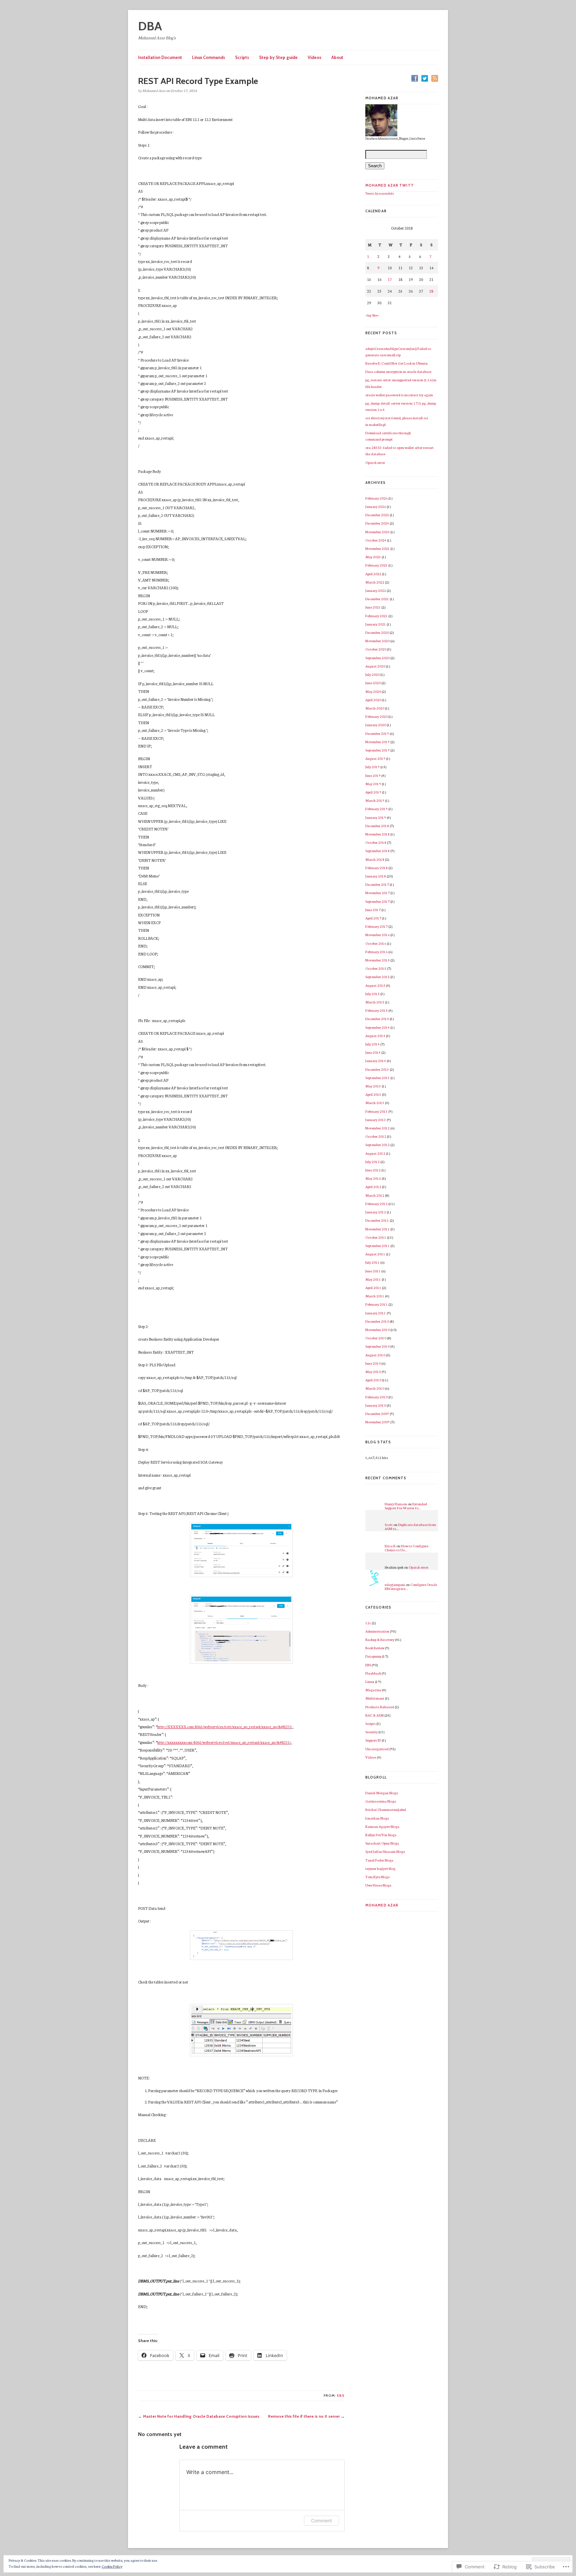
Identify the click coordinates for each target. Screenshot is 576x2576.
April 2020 (373, 700)
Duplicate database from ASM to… (410, 1526)
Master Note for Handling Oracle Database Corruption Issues (201, 2416)
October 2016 (376, 943)
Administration (377, 1631)
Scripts (242, 57)
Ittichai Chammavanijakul (386, 1809)
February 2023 (376, 565)
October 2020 (376, 649)
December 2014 (377, 1019)
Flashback (373, 1673)
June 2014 (373, 1052)
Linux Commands (208, 57)
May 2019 (373, 784)
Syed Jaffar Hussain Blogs (385, 1851)
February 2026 (376, 498)
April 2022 (373, 574)
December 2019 (377, 733)
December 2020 (377, 632)
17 (390, 279)
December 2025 (377, 515)
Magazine (373, 1690)
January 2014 (376, 1061)
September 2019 (377, 750)
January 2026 (376, 506)
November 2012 (377, 1128)
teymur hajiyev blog (380, 1868)
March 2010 (375, 1388)
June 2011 (373, 1271)
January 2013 (376, 1120)
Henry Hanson (396, 1504)
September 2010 (377, 1346)
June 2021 (373, 607)
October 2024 (376, 540)
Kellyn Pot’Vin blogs (381, 1835)
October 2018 (376, 842)
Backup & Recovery (380, 1639)
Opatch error (375, 462)
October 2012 (376, 1136)
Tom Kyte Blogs (377, 1877)
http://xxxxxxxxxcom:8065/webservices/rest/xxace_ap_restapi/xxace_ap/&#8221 (223, 1742)
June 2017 (373, 910)
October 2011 (376, 1237)
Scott (389, 1524)
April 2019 (373, 792)
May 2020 (373, 691)
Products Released (380, 1707)
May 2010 (373, 1371)
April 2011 (373, 1288)
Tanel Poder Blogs (379, 1860)
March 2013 (375, 1103)
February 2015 (376, 1010)
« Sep (368, 315)
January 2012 (376, 1212)
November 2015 (377, 960)
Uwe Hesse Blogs (378, 1885)
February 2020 (376, 716)
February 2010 (376, 1397)
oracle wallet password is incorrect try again (399, 395)
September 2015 (377, 977)
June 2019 (373, 775)
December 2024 (377, 523)
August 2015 (375, 985)
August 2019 (375, 758)
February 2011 (376, 1304)
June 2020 (373, 683)
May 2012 (373, 1178)
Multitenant (375, 1698)
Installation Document (160, 57)
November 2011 (377, 1229)
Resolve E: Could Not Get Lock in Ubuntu (396, 363)
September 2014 (377, 1027)
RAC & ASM (374, 1715)
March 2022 (375, 582)
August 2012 (375, 1153)
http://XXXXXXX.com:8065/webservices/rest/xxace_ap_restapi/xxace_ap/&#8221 (224, 1727)
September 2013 (377, 1078)
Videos (314, 57)
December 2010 (377, 1321)
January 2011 (376, 1313)
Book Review (375, 1648)
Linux (370, 1681)
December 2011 (377, 1220)
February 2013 (376, 1111)
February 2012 (376, 1204)
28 (431, 291)
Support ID (373, 1740)
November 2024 (377, 532)
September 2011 (377, 1246)
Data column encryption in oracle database (398, 371)
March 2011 (375, 1296)
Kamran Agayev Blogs (382, 1826)
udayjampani (395, 1584)
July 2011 (372, 1262)
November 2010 (377, 1329)
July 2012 (372, 1162)
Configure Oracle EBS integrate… (411, 1586)
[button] (241, 1550)
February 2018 (376, 868)
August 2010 (375, 1355)
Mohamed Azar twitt (390, 185)
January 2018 (376, 876)
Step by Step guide (278, 57)
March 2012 (375, 1195)
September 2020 (377, 658)
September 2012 (377, 1145)
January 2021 (376, 624)
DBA (150, 26)
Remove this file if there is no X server (304, 2416)
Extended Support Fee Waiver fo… (406, 1506)
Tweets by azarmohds (380, 193)
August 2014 (375, 1036)
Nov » (375, 315)
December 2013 (377, 1069)
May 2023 (373, 557)
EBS (341, 2396)
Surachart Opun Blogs (382, 1843)
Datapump (373, 1656)
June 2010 (373, 1363)
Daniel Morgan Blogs (382, 1793)
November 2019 (377, 742)
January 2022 (376, 590)
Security (371, 1732)
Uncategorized (377, 1749)
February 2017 (376, 926)
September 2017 (377, 901)
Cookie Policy (112, 2566)
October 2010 (376, 1338)
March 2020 (375, 708)
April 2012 (373, 1187)
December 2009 (377, 1413)
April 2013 (373, 1094)
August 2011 (375, 1254)
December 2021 (377, 599)
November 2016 (377, 935)
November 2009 (377, 1422)
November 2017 (377, 893)
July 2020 (372, 674)
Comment (321, 2521)
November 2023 (377, 548)
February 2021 (376, 616)
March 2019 (375, 800)
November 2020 (377, 641)
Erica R (390, 1546)
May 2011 (373, 1279)
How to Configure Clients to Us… (406, 1548)
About (337, 57)
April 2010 (373, 1380)
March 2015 (375, 1002)
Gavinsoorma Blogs (381, 1801)
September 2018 (377, 851)
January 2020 (376, 725)
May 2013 (373, 1086)
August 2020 (375, 666)
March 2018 (375, 859)
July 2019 (372, 767)
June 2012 (373, 1170)
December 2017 (377, 884)
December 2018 (377, 826)
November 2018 (377, 834)
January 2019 (376, 817)
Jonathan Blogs (377, 1818)
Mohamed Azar (382, 1905)
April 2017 (373, 918)
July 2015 (372, 994)
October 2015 (376, 968)
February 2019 (376, 809)
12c (368, 1623)
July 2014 (372, 1044)
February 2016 (376, 952)
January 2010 (376, 1405)
